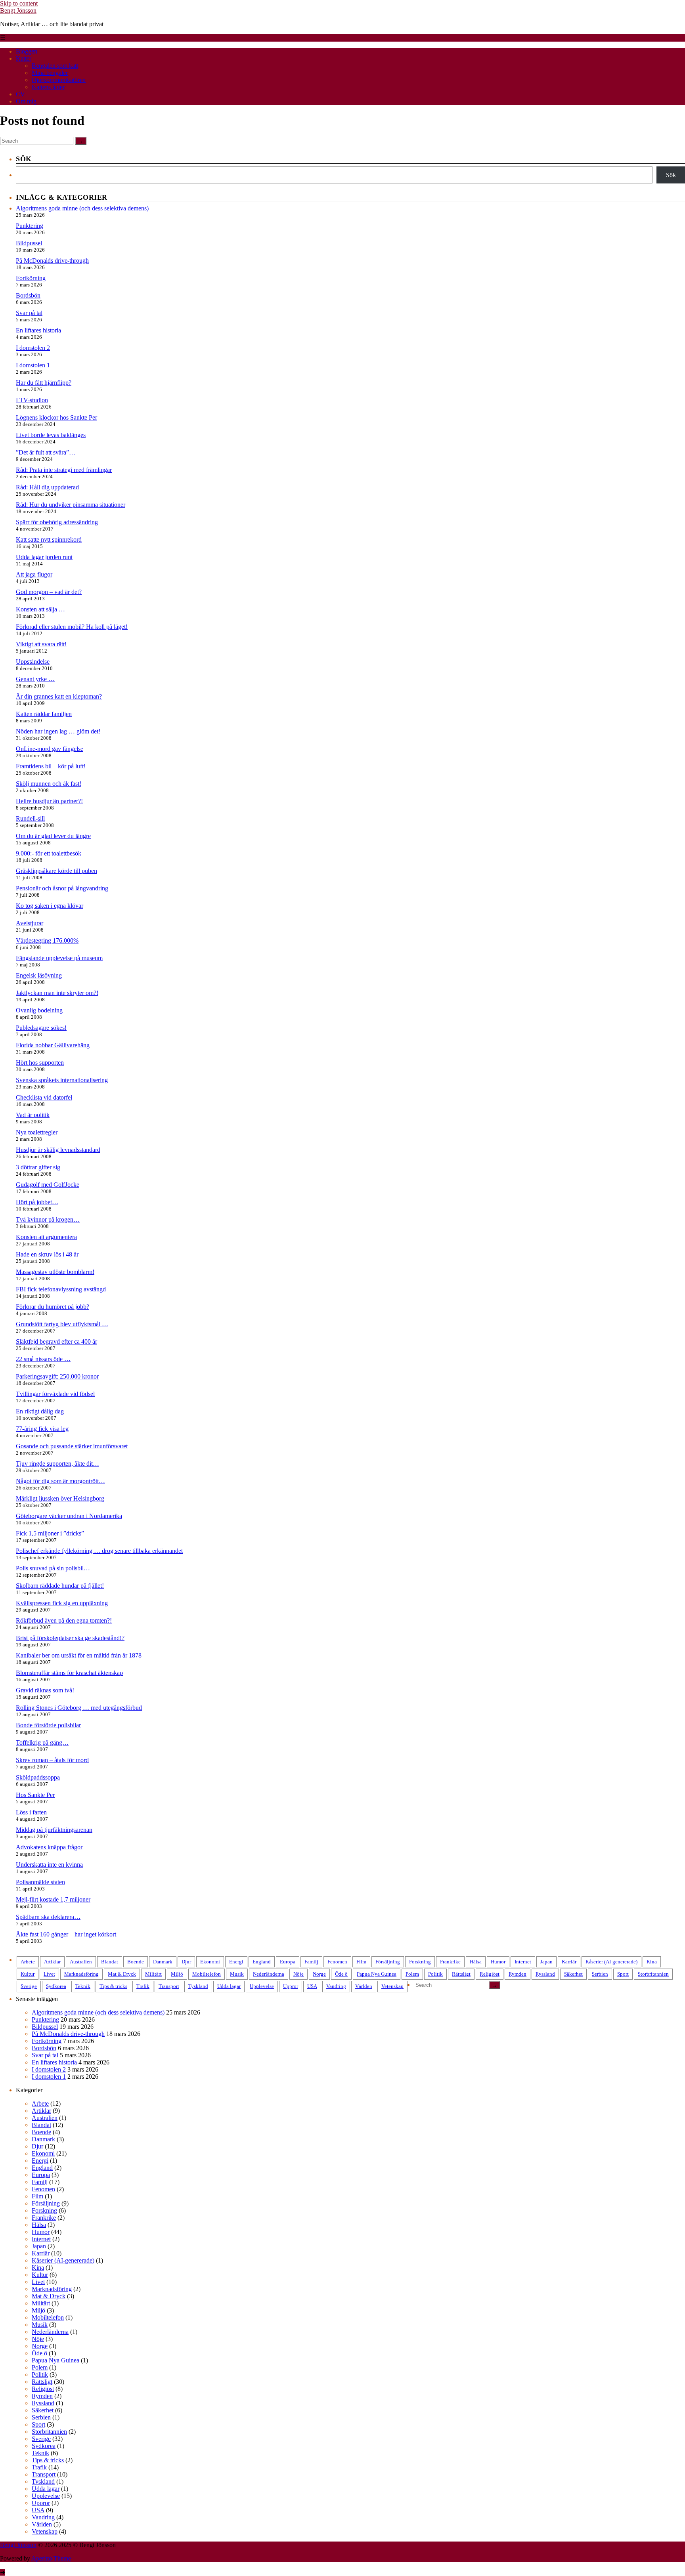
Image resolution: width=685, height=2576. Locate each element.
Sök (671, 175)
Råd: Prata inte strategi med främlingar (64, 470)
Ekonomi (210, 1962)
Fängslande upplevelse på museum (59, 958)
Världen (364, 1986)
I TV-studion (32, 400)
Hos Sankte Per (35, 1795)
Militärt (153, 1974)
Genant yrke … (35, 679)
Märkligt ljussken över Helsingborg (60, 1498)
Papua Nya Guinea (377, 1974)
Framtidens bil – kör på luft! (51, 766)
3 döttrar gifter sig (38, 1167)
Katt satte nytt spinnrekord (49, 539)
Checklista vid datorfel (44, 1097)
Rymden (518, 1974)
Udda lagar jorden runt (44, 557)
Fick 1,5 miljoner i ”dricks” (50, 1533)
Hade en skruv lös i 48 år (47, 1254)
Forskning (420, 1962)
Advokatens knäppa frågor (49, 1847)
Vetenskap (392, 1986)
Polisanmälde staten (40, 1882)
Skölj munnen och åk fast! (49, 784)
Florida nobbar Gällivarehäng (53, 1045)
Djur (186, 1962)
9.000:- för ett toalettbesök (49, 853)
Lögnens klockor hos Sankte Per (56, 417)
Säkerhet (573, 1974)
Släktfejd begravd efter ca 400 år (56, 1341)
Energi (236, 1962)
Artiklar (52, 1962)
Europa (288, 1962)
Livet (49, 1974)
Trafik (143, 1986)
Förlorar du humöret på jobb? (53, 1307)
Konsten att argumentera (46, 1237)
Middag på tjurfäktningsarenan (54, 1830)
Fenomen (337, 1962)
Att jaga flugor (34, 574)
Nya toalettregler (37, 1132)
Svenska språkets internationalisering (62, 1080)
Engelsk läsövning (39, 975)
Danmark (163, 1962)
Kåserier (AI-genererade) (611, 1962)
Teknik (83, 1986)
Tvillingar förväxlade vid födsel (55, 1394)
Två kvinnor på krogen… (48, 1219)
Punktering (30, 226)
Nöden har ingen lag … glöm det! (58, 731)
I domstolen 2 (33, 348)
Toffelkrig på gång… (42, 1742)
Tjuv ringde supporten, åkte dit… (57, 1464)
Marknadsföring (81, 1974)
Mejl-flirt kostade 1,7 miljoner (53, 1899)
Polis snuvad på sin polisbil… (53, 1568)
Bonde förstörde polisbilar (48, 1725)
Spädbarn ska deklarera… (48, 1917)
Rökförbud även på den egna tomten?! (64, 1620)
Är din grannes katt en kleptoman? (59, 696)
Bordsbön (28, 295)
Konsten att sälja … (40, 609)
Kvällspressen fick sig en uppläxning (62, 1603)
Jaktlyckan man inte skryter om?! (57, 993)
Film (361, 1962)
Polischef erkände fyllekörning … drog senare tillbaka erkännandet (99, 1551)
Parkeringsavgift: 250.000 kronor (57, 1376)
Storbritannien (653, 1974)
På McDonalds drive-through (52, 261)
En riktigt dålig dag (40, 1411)
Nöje (298, 1974)
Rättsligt (461, 1974)
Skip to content (19, 3)
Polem (412, 1974)
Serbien (600, 1974)
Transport (169, 1986)
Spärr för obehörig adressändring (57, 522)
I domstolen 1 (33, 365)
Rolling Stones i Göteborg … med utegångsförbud (79, 1708)
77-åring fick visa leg (42, 1429)
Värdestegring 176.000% (47, 940)
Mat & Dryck (122, 1974)
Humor (498, 1962)
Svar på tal (29, 313)
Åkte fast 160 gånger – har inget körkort (66, 1934)
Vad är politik (33, 1115)
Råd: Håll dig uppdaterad (47, 487)
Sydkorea (56, 1986)
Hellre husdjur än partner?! (49, 801)
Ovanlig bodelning (39, 1010)
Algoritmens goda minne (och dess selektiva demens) (82, 208)
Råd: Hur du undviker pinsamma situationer (71, 505)
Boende (136, 1962)
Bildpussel (29, 243)
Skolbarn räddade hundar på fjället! (60, 1586)
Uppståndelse (33, 662)
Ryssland (545, 1974)
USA (312, 1986)
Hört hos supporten (40, 1063)
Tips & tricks (113, 1986)
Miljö (177, 1974)
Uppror (291, 1986)
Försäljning (388, 1962)
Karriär (569, 1962)
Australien (81, 1962)
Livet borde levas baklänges (51, 435)
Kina (652, 1962)
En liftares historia (38, 330)
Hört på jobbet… (37, 1202)
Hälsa (476, 1962)
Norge (319, 1974)
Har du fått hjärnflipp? (44, 383)
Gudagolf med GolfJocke (48, 1185)
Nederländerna (269, 1974)
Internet (523, 1962)
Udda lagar (229, 1986)
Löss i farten (31, 1812)
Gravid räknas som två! (45, 1690)
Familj (311, 1962)
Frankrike (450, 1962)
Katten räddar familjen (44, 714)
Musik (237, 1974)
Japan (546, 1962)
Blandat (110, 1962)
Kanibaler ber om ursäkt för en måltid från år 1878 (79, 1655)
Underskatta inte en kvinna (49, 1865)
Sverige (29, 1986)
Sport (623, 1974)
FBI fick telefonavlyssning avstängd (61, 1289)
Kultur (28, 1974)
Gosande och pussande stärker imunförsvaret (72, 1446)
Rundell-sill (30, 818)
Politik (435, 1974)
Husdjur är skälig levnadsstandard (58, 1150)
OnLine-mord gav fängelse (50, 749)
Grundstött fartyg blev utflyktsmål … (62, 1324)
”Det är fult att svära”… (46, 452)
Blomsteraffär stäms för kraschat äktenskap (69, 1673)
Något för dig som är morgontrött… (60, 1481)
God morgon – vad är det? (49, 592)
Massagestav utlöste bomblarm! (55, 1272)
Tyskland (198, 1986)
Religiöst (490, 1974)
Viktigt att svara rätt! (41, 644)
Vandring (336, 1986)
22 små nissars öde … (43, 1359)
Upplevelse (262, 1986)
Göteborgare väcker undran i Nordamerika (69, 1516)
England (262, 1962)
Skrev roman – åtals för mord (52, 1760)
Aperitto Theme (51, 2558)
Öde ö (341, 1974)
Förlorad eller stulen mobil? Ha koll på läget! (72, 627)
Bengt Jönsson (18, 11)
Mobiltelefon (207, 1974)
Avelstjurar (30, 923)
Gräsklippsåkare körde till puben (56, 871)
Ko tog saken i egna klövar (50, 906)
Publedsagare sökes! (41, 1028)
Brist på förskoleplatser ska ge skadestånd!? (70, 1638)
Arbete (28, 1962)
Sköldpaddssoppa (38, 1777)
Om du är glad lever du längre (53, 836)
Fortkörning (31, 278)
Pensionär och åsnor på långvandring (62, 888)
